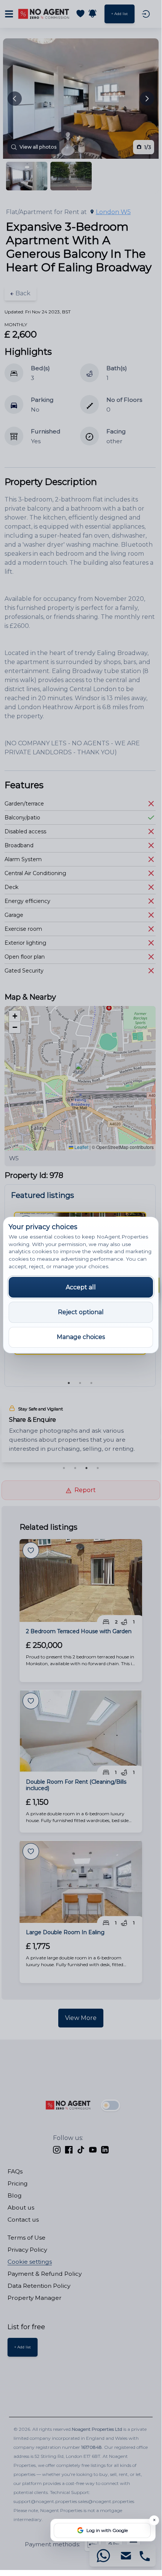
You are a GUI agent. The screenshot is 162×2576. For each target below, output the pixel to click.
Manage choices (81, 1337)
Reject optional (81, 1312)
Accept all (81, 1287)
